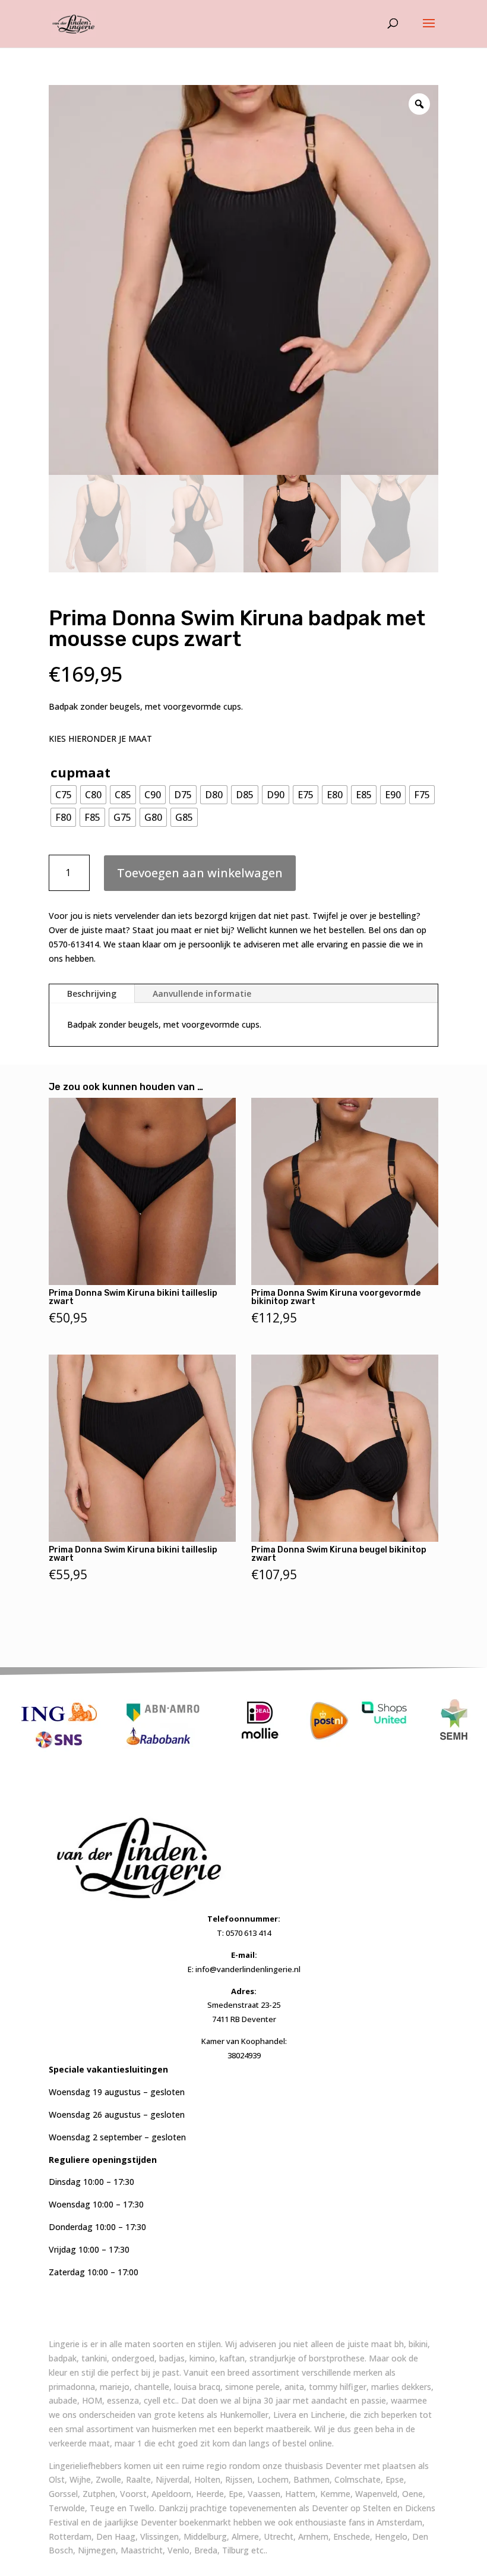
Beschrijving (92, 993)
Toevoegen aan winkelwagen (200, 873)
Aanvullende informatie (202, 993)
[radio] (64, 795)
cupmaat (80, 772)
